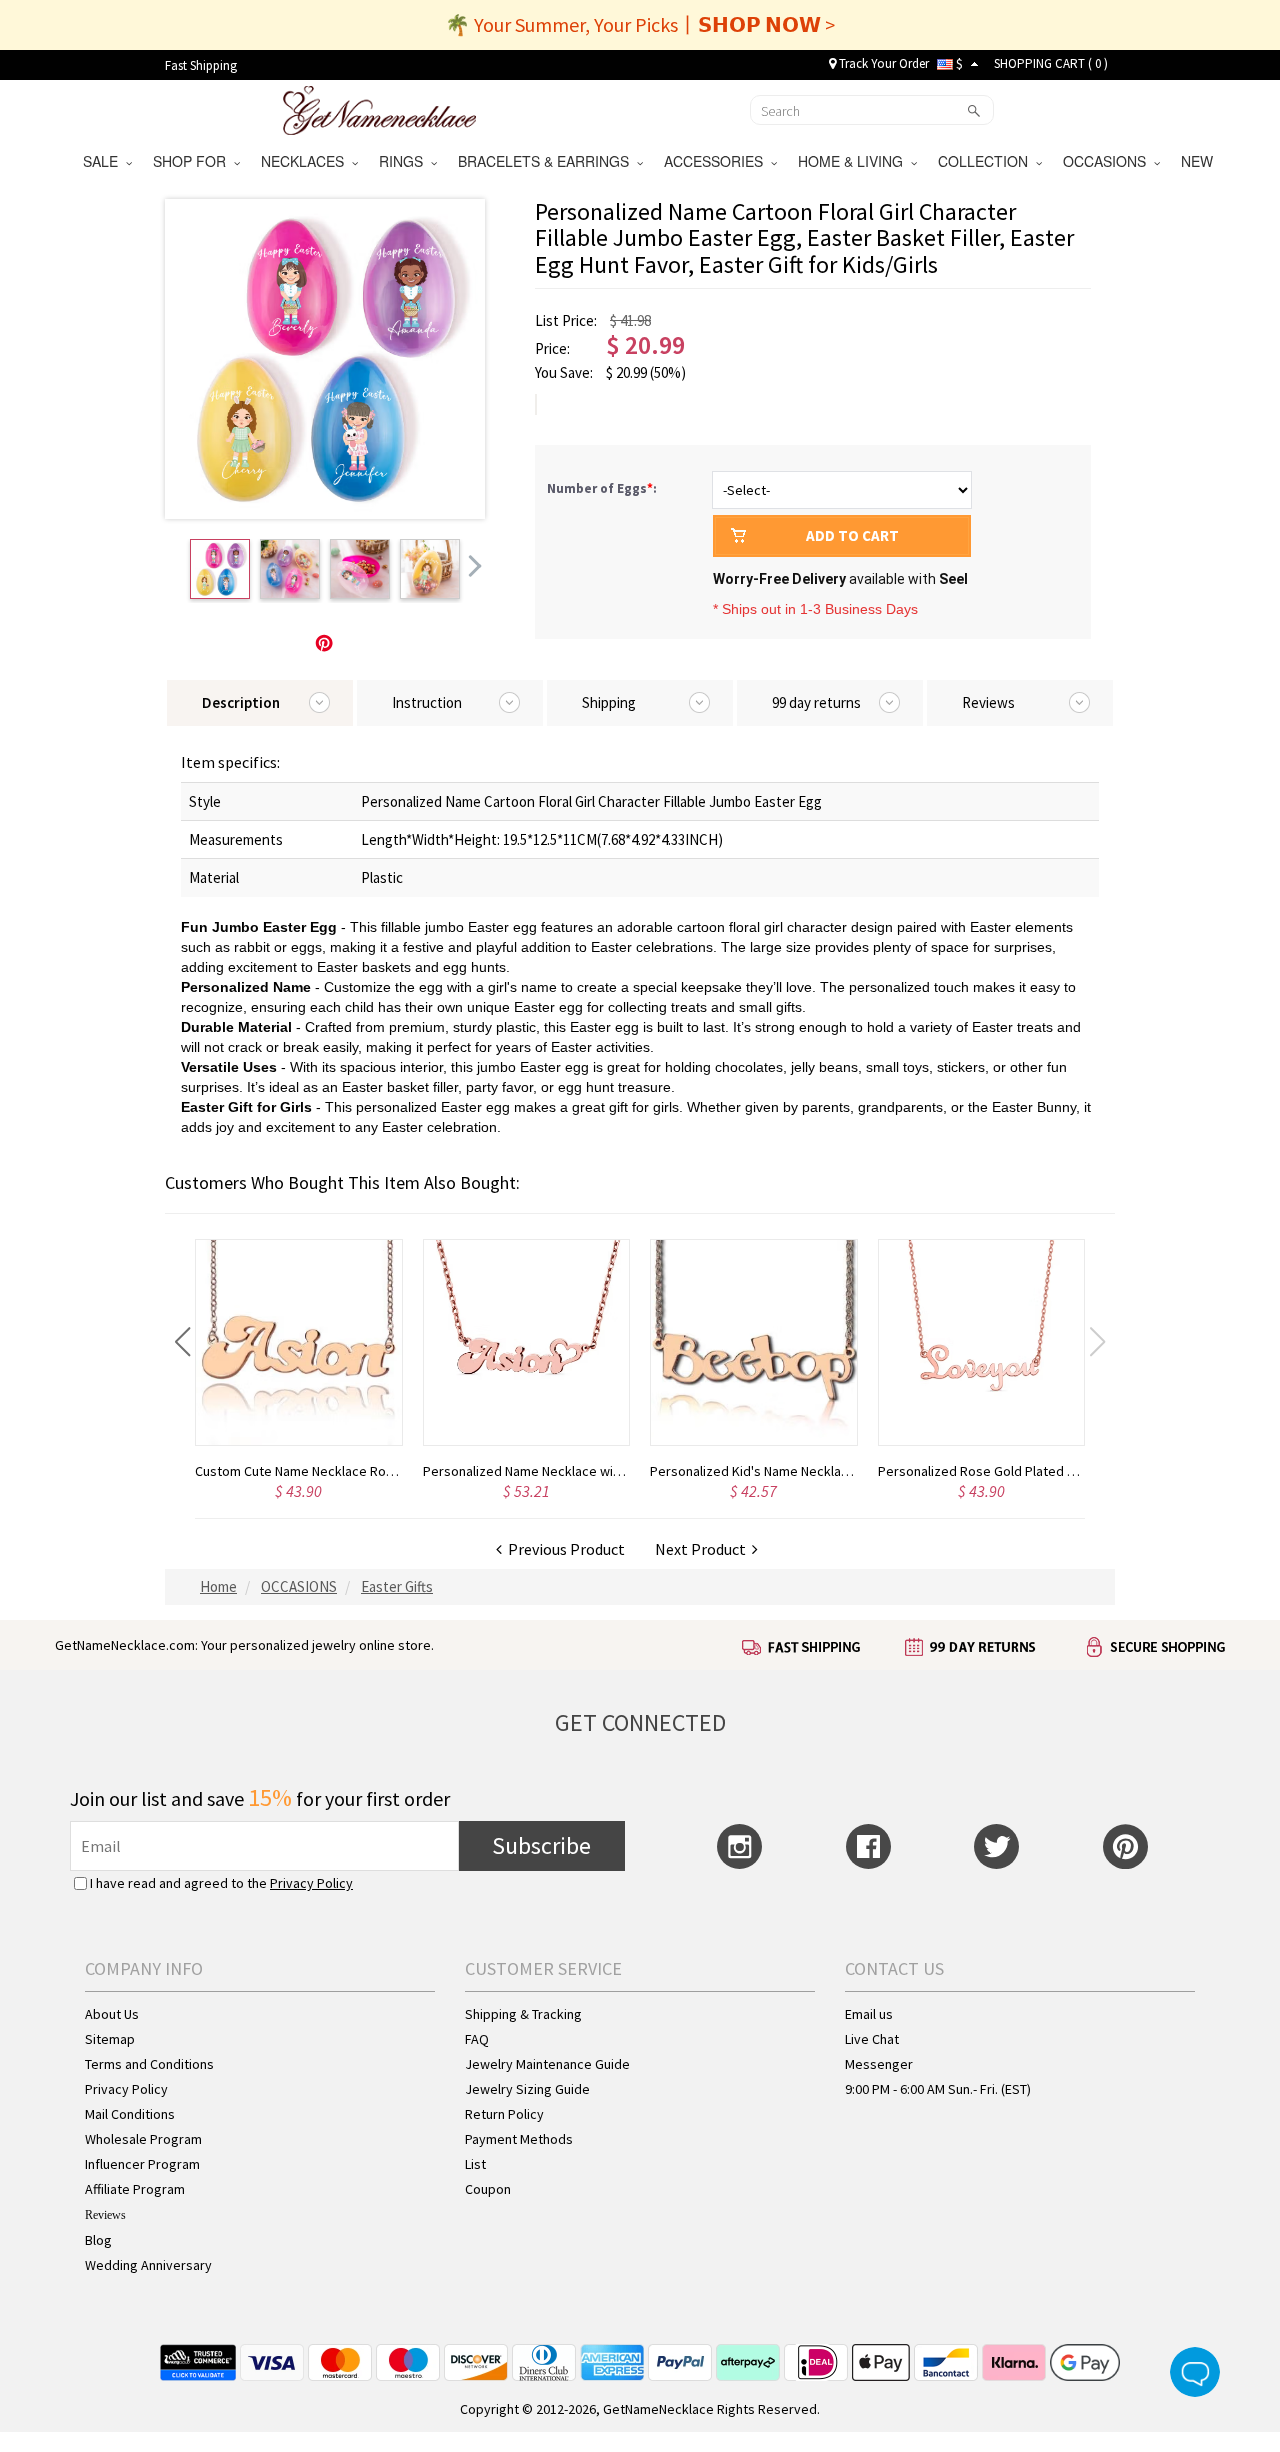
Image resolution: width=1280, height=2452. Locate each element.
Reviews (105, 2215)
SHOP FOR (193, 161)
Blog (98, 2240)
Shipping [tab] (609, 702)
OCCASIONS (1108, 161)
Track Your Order (882, 63)
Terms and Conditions (149, 2064)
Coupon (488, 2189)
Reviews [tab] (988, 702)
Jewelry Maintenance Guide (547, 2064)
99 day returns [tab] (816, 702)
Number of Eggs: (603, 488)
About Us (112, 2014)
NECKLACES (306, 161)
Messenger (879, 2064)
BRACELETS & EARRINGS (547, 161)
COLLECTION (987, 161)
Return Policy (504, 2114)
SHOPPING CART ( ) (1051, 63)
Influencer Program (142, 2164)
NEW (1199, 161)
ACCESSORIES (717, 161)
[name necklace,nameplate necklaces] (379, 108)
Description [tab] (241, 702)
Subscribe (541, 1845)
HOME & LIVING (854, 161)
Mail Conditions (130, 2114)
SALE (104, 161)
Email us (869, 2014)
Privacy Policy (311, 1883)
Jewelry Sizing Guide (527, 2089)
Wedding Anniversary (148, 2265)
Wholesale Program (143, 2139)
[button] (182, 1342)
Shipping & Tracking (523, 2014)
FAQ (477, 2039)
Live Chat (872, 2039)
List (475, 2164)
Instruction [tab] (427, 702)
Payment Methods (519, 2139)
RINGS (405, 161)
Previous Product (563, 1549)
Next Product (703, 1549)
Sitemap (110, 2039)
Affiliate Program (135, 2189)
